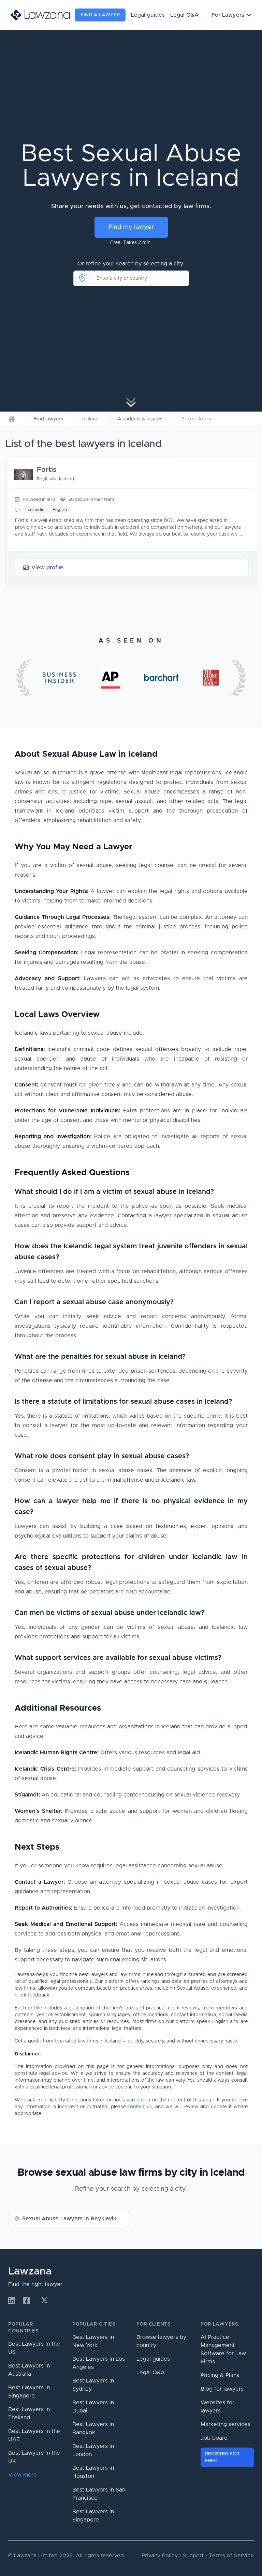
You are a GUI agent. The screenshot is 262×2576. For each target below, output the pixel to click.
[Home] (12, 419)
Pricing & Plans (220, 2375)
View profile (47, 568)
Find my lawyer (131, 227)
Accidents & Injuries (140, 419)
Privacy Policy (160, 2556)
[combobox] (140, 278)
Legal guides (148, 15)
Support (193, 2556)
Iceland (90, 419)
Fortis (47, 470)
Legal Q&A (184, 15)
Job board (214, 2438)
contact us (140, 2107)
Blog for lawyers (222, 2389)
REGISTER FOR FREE (222, 2457)
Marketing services (225, 2424)
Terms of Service (231, 2556)
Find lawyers (49, 419)
